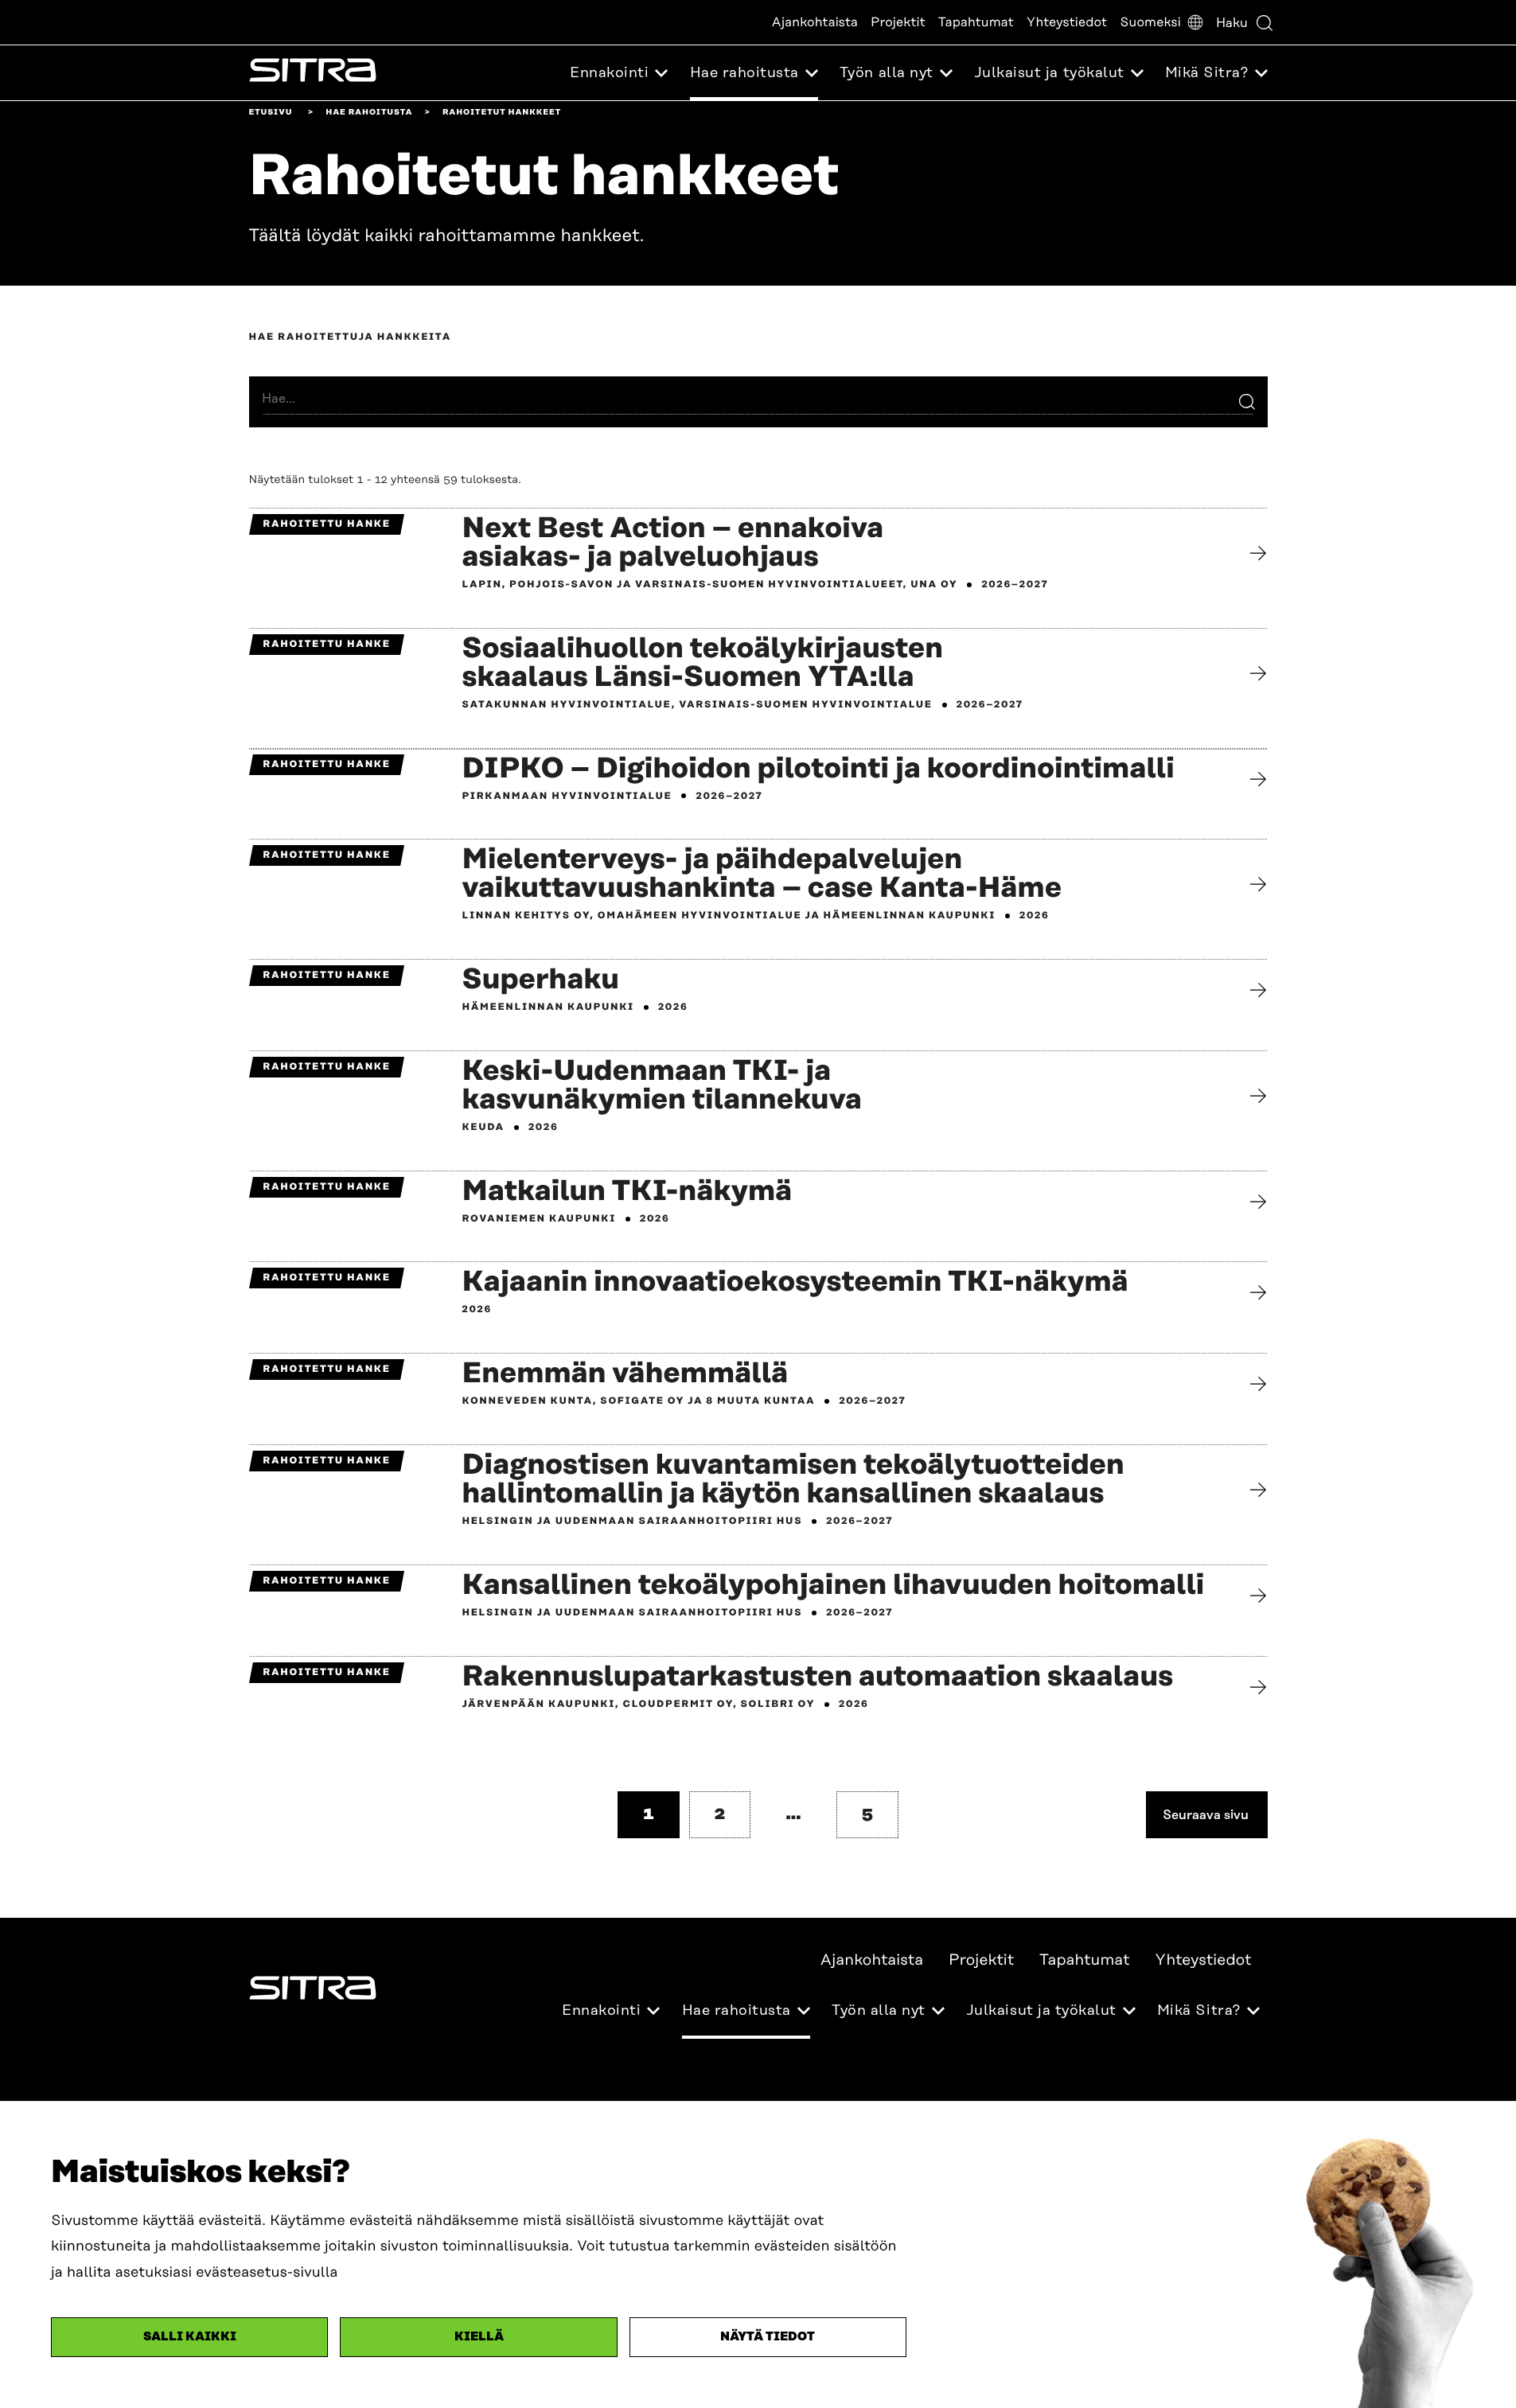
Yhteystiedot (1067, 22)
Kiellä (479, 2337)
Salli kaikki (190, 2337)
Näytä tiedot (768, 2337)
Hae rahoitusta (369, 112)
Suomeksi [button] (1150, 22)
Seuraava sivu (1206, 1815)
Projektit (898, 22)
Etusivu (271, 112)
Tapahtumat (976, 22)
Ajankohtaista (815, 22)
